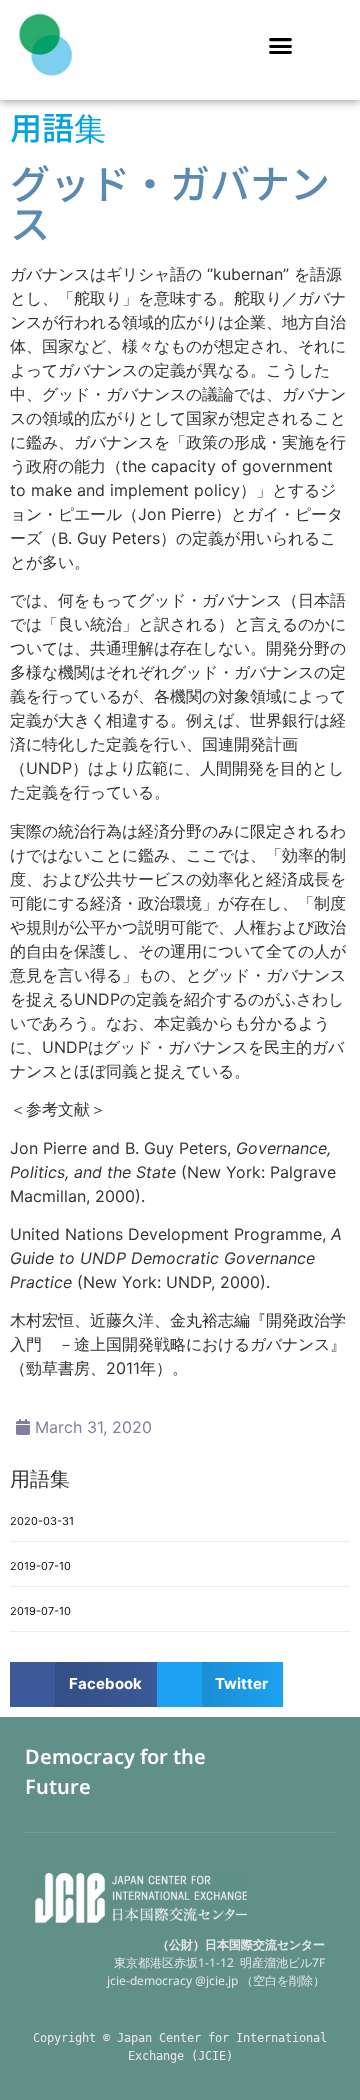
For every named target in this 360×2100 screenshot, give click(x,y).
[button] (281, 45)
